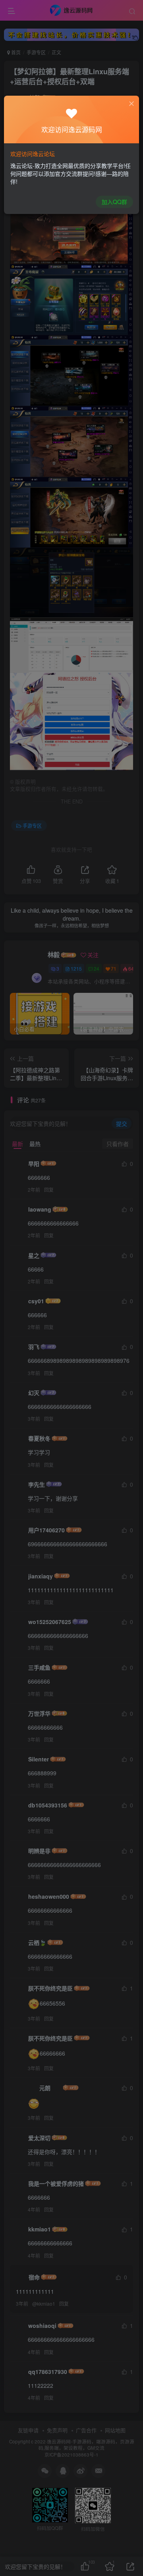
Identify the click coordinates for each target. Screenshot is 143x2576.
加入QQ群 (114, 202)
